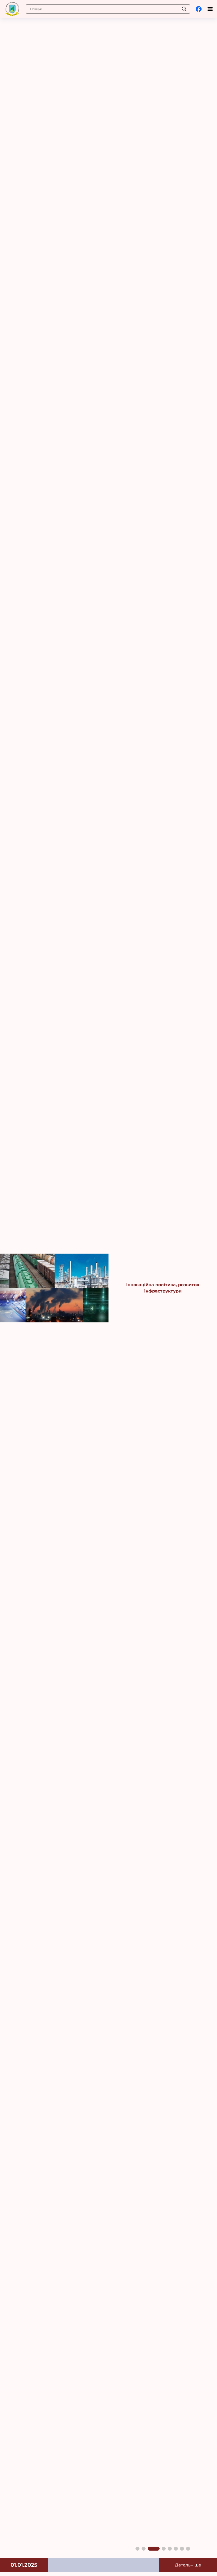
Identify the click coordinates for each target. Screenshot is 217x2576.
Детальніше (188, 2565)
